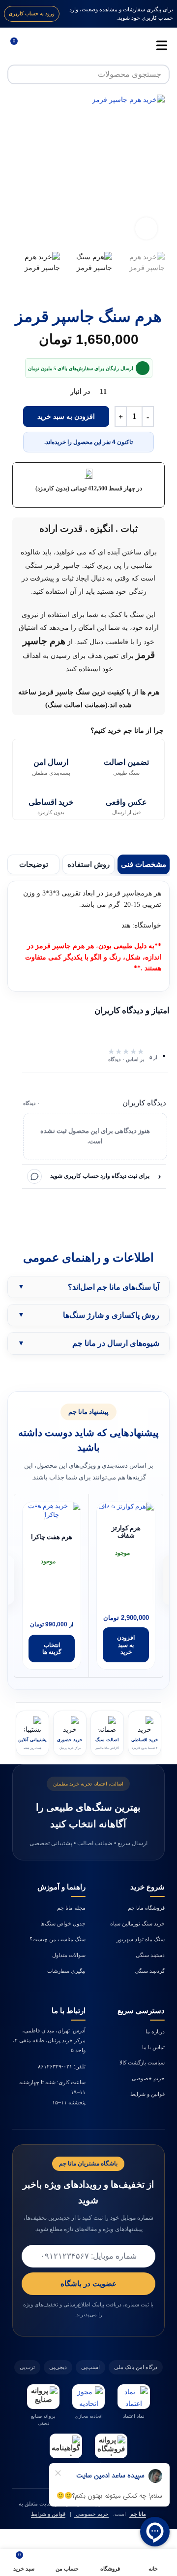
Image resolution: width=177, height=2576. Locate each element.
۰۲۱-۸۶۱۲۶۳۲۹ (55, 2066)
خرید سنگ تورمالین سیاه (137, 1923)
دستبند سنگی (150, 1955)
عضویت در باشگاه (88, 2284)
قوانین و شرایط (147, 2094)
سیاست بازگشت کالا (142, 2062)
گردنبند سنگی (150, 1971)
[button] (155, 171)
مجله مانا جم (71, 1908)
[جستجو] (17, 74)
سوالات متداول (69, 1955)
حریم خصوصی (148, 2078)
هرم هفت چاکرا (52, 1537)
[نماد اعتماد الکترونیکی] (134, 2397)
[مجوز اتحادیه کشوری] (88, 2397)
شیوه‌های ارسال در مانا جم (116, 1343)
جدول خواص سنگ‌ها (63, 1923)
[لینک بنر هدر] (88, 14)
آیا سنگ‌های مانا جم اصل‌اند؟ (114, 1287)
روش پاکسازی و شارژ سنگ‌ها (111, 1315)
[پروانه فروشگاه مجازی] (111, 2446)
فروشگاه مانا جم (146, 1908)
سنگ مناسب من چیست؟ (58, 1939)
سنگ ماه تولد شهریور (141, 1939)
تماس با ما (153, 2047)
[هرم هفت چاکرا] (52, 1511)
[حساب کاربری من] (36, 45)
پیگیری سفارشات (66, 1971)
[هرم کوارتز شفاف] (126, 1507)
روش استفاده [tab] (88, 864)
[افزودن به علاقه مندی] (36, 1516)
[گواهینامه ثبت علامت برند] (66, 2446)
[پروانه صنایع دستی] (43, 2397)
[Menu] (157, 45)
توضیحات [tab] (34, 864)
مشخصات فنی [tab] (144, 864)
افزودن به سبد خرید (66, 417)
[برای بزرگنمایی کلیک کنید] (146, 228)
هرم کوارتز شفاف (126, 1532)
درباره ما (155, 2031)
